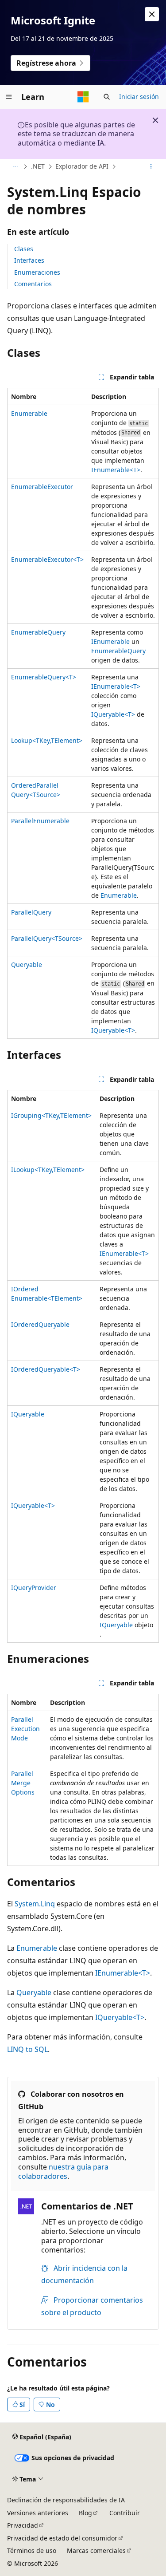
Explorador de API (82, 166)
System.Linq (35, 1904)
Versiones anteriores (38, 2513)
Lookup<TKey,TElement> (47, 740)
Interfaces (29, 260)
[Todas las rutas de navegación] (15, 167)
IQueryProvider (34, 1588)
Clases (24, 249)
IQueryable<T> (113, 714)
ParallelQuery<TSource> (47, 938)
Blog (85, 2513)
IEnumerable (110, 641)
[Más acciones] (151, 167)
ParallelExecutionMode (25, 1729)
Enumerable (29, 413)
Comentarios (33, 284)
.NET (38, 166)
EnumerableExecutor (42, 487)
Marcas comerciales (96, 2550)
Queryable (27, 965)
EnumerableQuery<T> (44, 677)
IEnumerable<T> (116, 470)
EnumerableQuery (38, 632)
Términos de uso (32, 2550)
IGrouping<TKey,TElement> (51, 1115)
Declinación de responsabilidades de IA (66, 2500)
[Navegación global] (9, 97)
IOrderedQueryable (40, 1324)
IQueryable (28, 1414)
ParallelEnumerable (40, 821)
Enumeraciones (37, 272)
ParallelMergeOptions (23, 1783)
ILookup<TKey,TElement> (48, 1170)
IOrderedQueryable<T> (46, 1369)
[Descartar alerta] (152, 14)
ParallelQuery (31, 912)
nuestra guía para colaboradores (63, 2172)
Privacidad (23, 2525)
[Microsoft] (83, 97)
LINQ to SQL (27, 2049)
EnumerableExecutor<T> (47, 559)
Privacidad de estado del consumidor (62, 2538)
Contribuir (125, 2513)
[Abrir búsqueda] (107, 97)
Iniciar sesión (139, 97)
